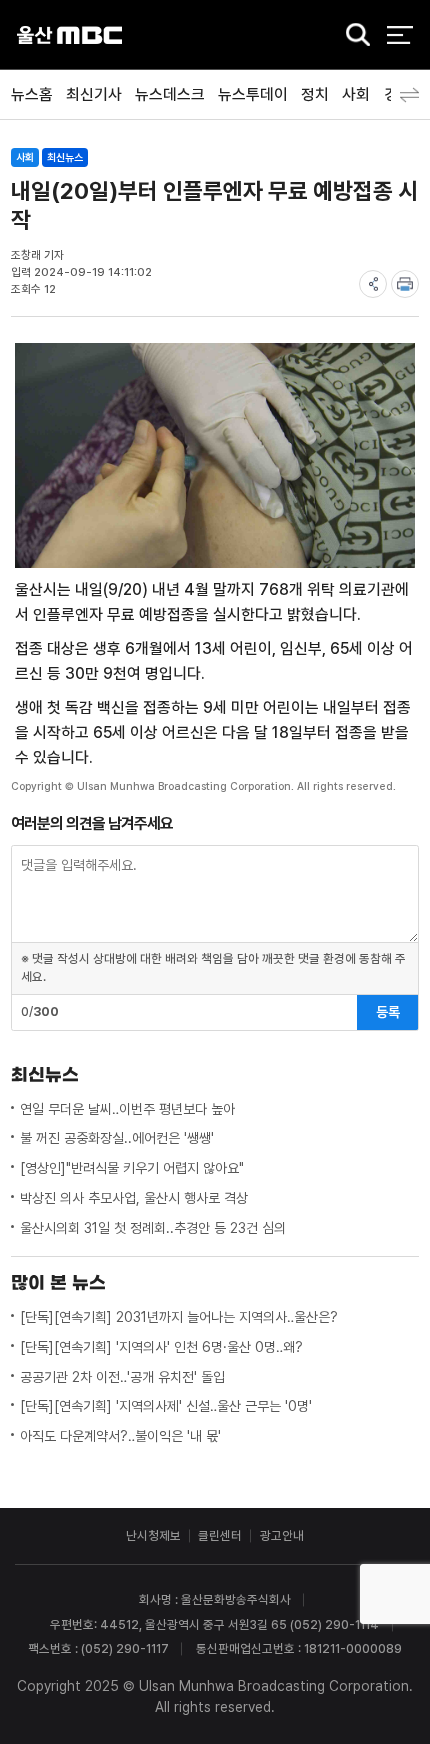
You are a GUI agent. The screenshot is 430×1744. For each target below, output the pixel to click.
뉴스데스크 (170, 94)
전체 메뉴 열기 (399, 34)
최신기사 (94, 94)
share (373, 284)
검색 (352, 36)
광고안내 (282, 1535)
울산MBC (69, 34)
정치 (315, 94)
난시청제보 (153, 1535)
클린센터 (220, 1535)
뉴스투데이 (253, 94)
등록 (388, 1012)
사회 (356, 94)
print (405, 284)
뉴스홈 (32, 94)
